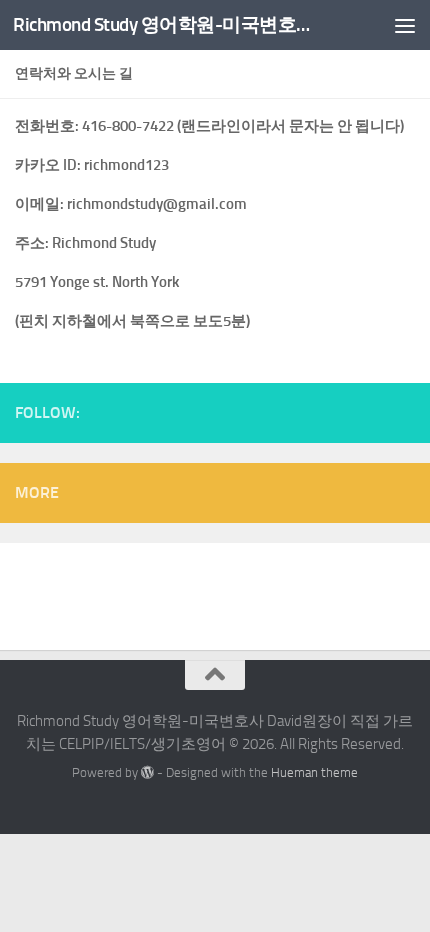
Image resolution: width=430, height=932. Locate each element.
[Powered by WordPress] (147, 772)
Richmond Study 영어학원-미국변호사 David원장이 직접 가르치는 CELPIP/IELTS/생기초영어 (168, 24)
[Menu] (405, 25)
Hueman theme (314, 772)
